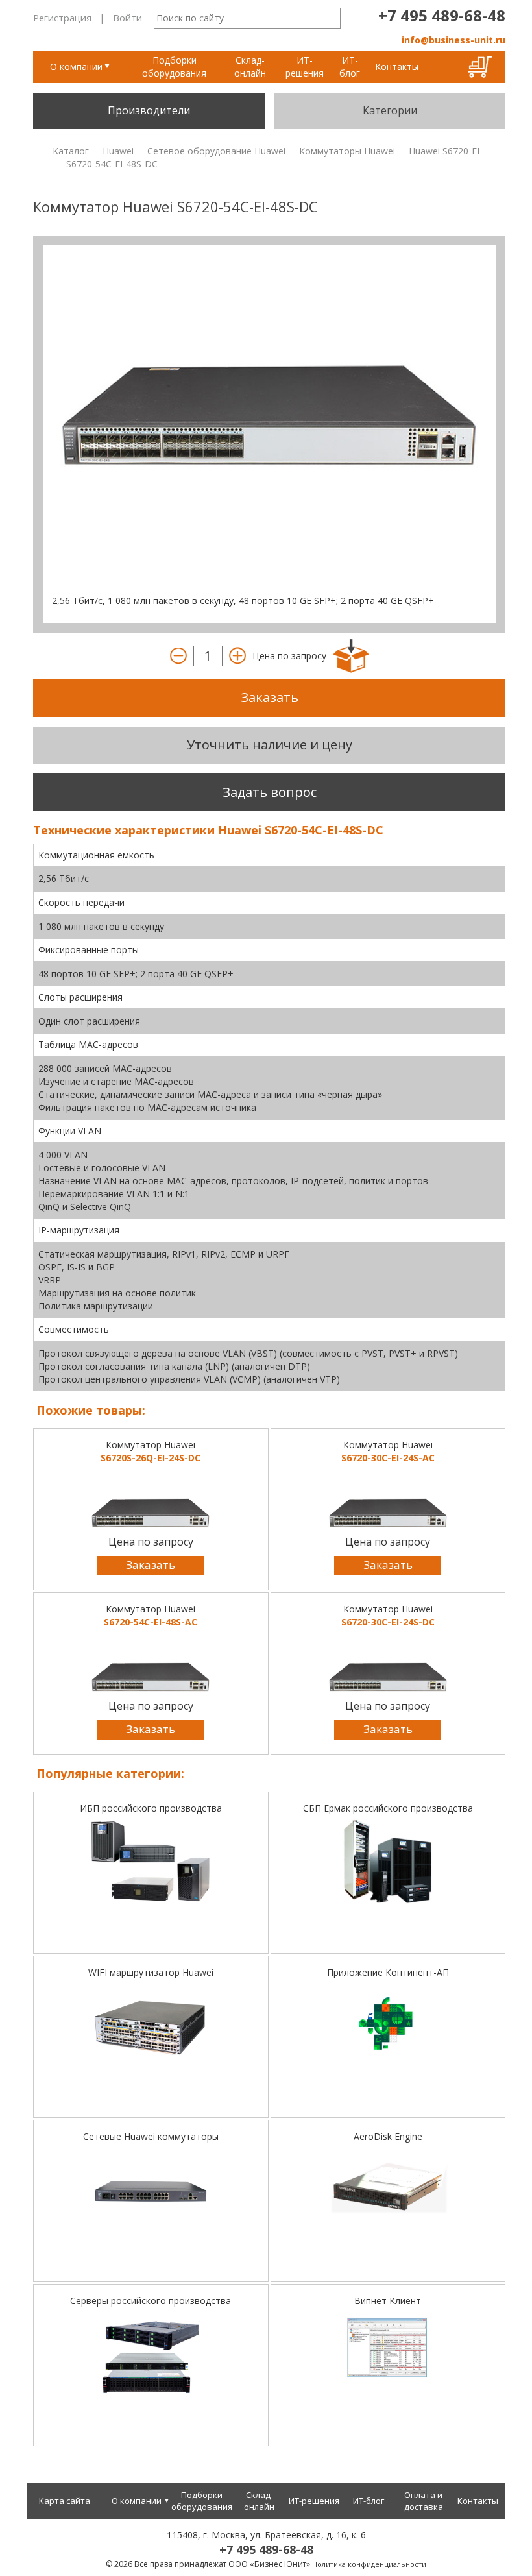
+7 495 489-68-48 (442, 15)
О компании (76, 67)
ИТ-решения (305, 67)
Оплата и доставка (424, 2501)
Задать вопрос (270, 792)
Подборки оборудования (174, 67)
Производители (149, 110)
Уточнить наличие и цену (270, 745)
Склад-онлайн (250, 67)
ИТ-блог (350, 67)
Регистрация (62, 18)
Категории (390, 110)
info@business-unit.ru (453, 40)
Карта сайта (65, 2501)
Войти (127, 18)
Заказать (270, 697)
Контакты (397, 67)
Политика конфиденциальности (369, 2564)
